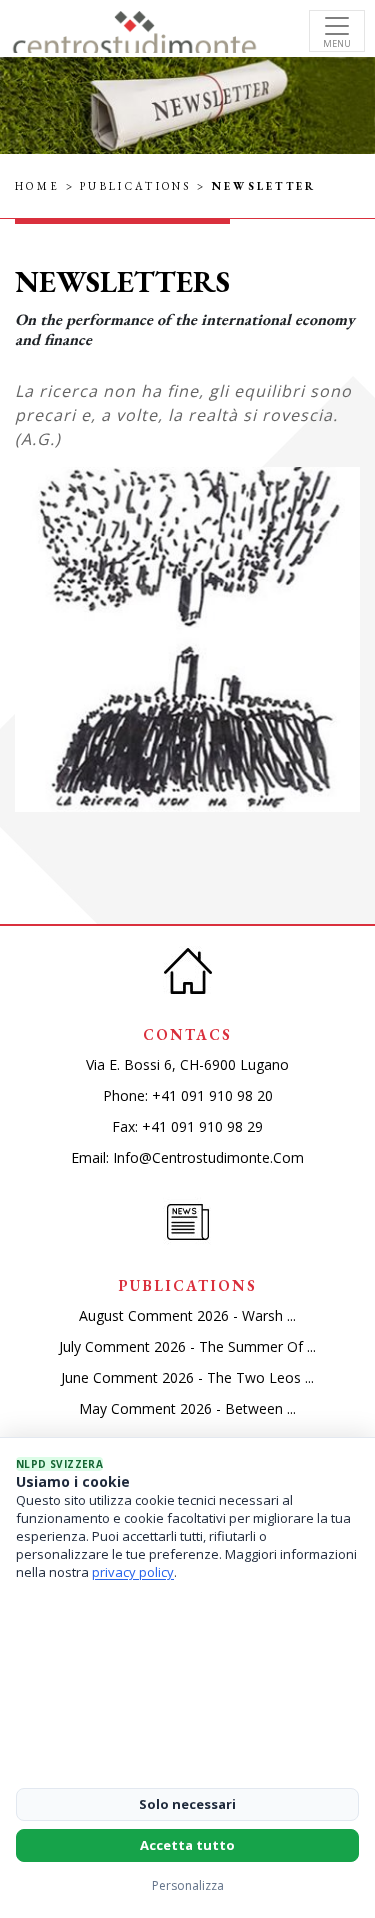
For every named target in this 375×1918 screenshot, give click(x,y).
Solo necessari (187, 1804)
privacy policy (133, 1572)
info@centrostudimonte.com (208, 1157)
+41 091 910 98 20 (212, 1095)
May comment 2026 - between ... (187, 1408)
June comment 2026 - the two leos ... (187, 1377)
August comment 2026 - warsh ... (187, 1315)
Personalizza (188, 1885)
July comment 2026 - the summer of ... (187, 1346)
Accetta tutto (187, 1845)
